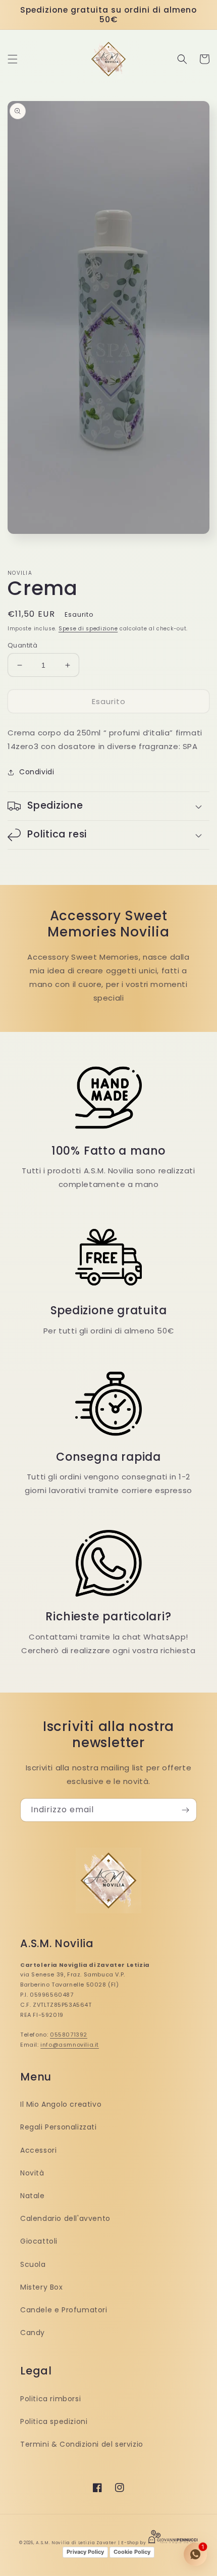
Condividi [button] (37, 772)
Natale (33, 2196)
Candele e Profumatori (64, 2310)
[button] (13, 59)
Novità (32, 2173)
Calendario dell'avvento (65, 2218)
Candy (33, 2333)
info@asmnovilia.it (70, 2045)
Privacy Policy (85, 2552)
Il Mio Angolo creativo (61, 2104)
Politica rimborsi (50, 2399)
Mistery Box (42, 2287)
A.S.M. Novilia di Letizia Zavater (76, 2543)
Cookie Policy (132, 2552)
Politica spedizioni (54, 2421)
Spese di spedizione (88, 629)
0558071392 (69, 2035)
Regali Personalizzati (59, 2127)
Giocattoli (39, 2241)
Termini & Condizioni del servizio (82, 2444)
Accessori (38, 2150)
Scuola (33, 2264)
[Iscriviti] (185, 1810)
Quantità (22, 645)
